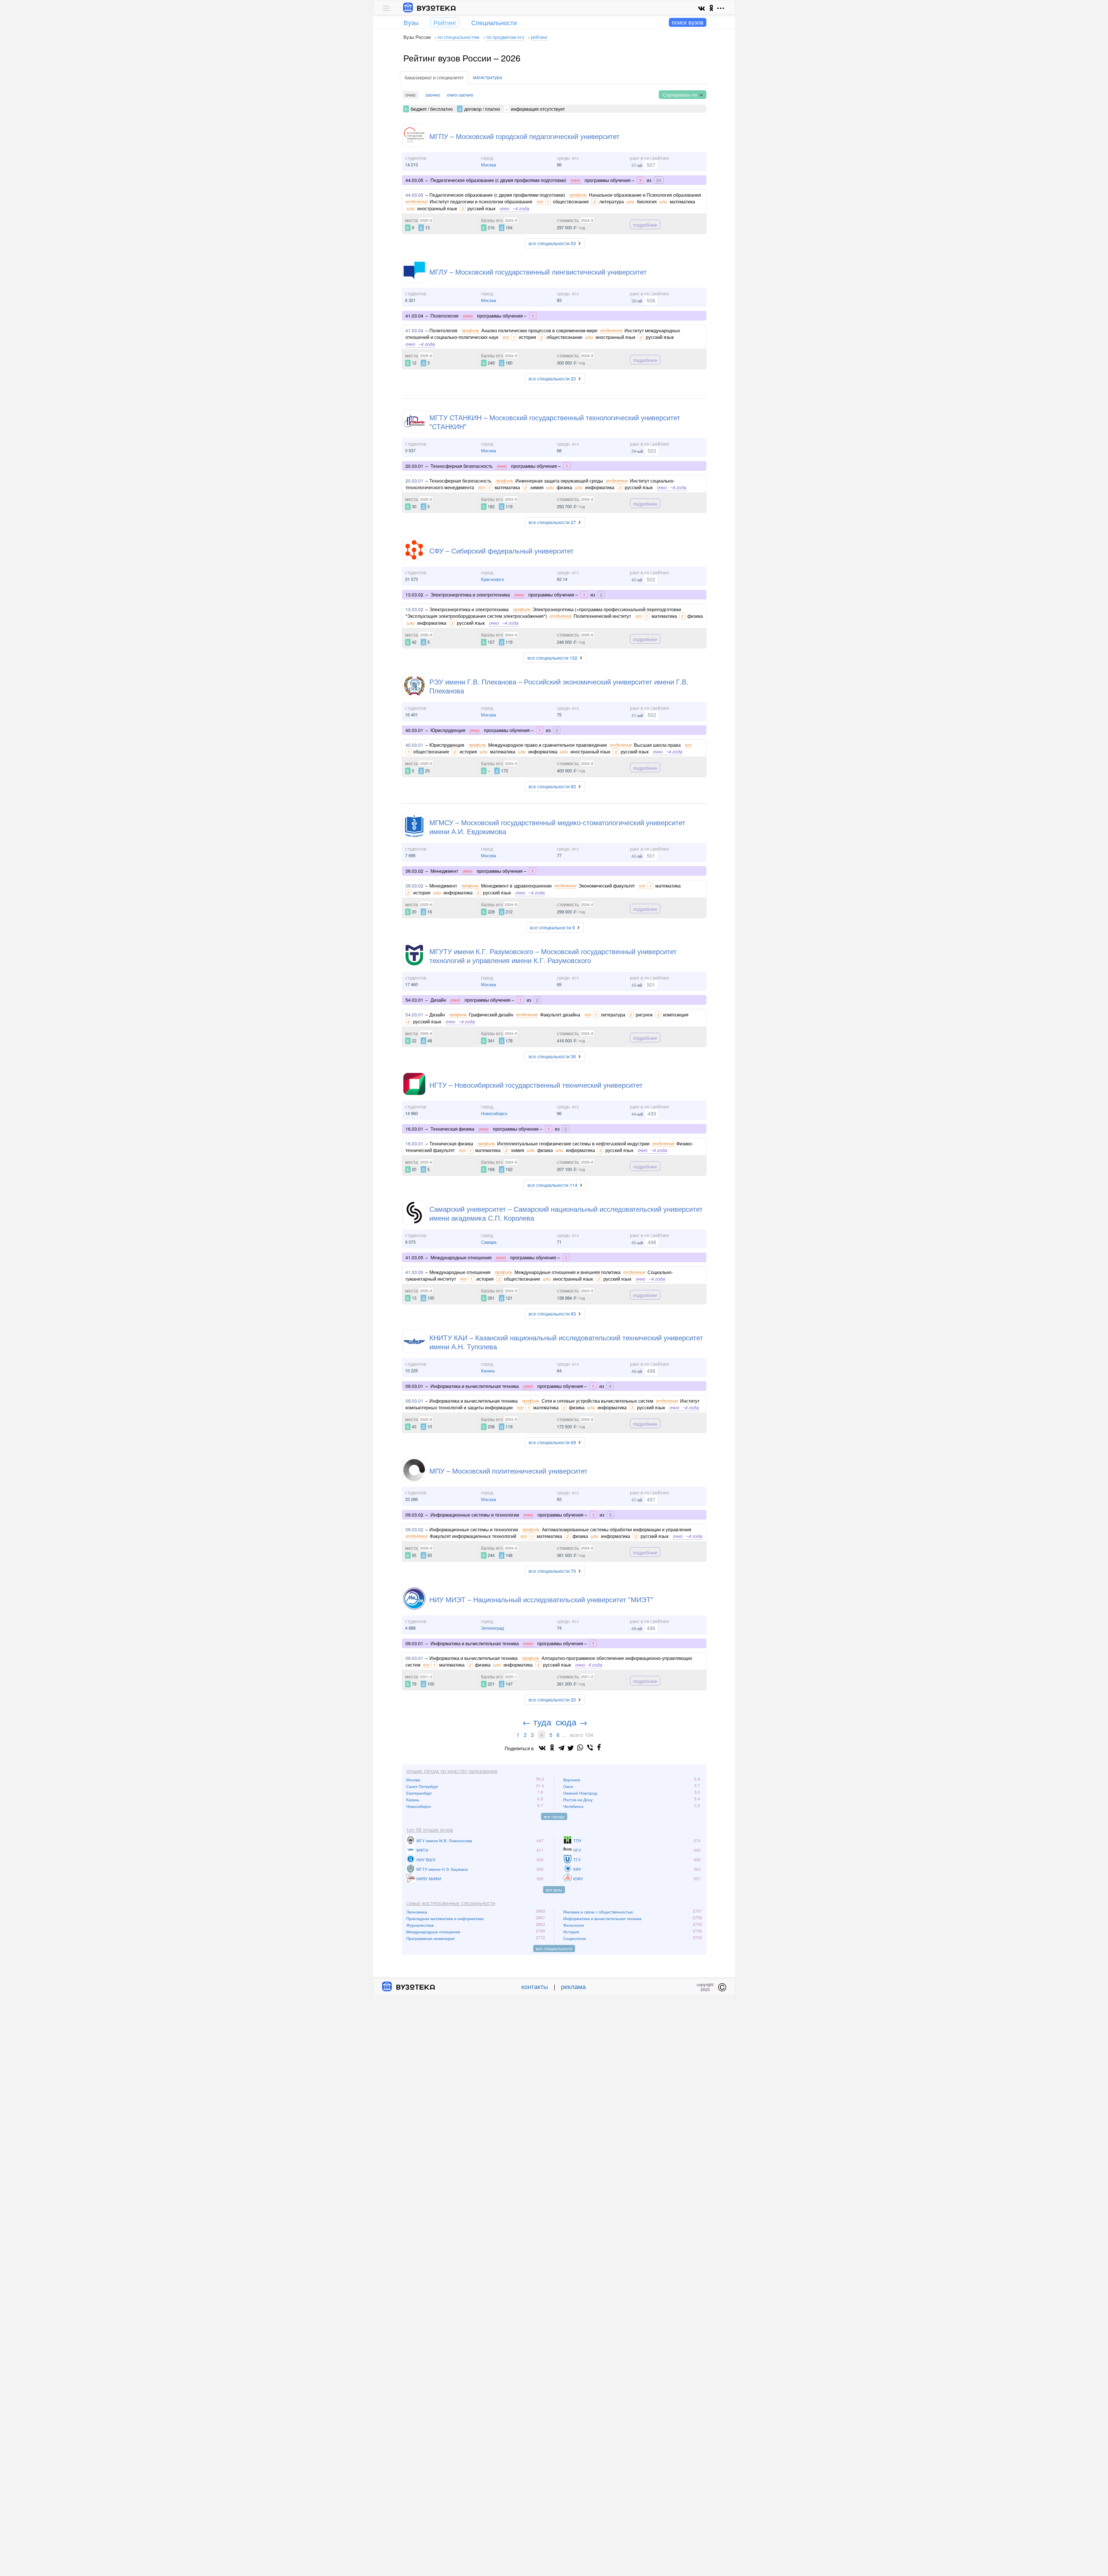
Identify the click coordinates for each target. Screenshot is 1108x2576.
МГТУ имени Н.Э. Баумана (442, 1869)
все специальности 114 (552, 1185)
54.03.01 (414, 1015)
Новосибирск (494, 1113)
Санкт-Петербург (422, 1786)
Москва (489, 165)
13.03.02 (414, 609)
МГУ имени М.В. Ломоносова (444, 1840)
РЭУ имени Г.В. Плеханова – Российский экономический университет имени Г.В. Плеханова (559, 686)
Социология (575, 1938)
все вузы (554, 1890)
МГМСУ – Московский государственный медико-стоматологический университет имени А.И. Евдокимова (557, 827)
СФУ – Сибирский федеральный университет (501, 550)
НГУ (577, 1850)
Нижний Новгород (580, 1793)
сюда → (572, 1722)
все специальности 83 (552, 786)
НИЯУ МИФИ (429, 1879)
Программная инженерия (431, 1938)
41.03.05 (414, 1272)
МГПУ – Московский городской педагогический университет (524, 136)
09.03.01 (414, 1401)
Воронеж (572, 1780)
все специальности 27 (552, 522)
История (571, 1932)
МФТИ (422, 1850)
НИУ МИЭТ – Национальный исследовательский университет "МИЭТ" (541, 1599)
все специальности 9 (552, 927)
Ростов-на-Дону (578, 1800)
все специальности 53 (552, 243)
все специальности (554, 1948)
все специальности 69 (552, 1442)
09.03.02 (414, 1529)
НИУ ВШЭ (426, 1860)
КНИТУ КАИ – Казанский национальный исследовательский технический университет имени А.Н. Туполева (566, 1342)
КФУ (577, 1869)
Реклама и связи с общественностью (598, 1912)
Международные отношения (433, 1932)
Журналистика (420, 1925)
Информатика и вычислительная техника (602, 1918)
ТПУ (577, 1840)
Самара (489, 1242)
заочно (433, 95)
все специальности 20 (552, 1700)
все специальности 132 (552, 658)
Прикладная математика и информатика (445, 1918)
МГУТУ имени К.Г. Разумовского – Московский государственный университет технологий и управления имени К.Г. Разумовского (553, 956)
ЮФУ (578, 1879)
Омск (568, 1786)
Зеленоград (493, 1628)
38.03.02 (414, 886)
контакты (535, 1986)
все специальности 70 (552, 1571)
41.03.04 (414, 330)
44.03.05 (414, 195)
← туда (537, 1722)
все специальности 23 (552, 379)
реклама (573, 1986)
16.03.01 (414, 1143)
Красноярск (493, 579)
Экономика (417, 1912)
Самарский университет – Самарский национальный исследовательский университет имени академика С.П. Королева (566, 1213)
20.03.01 (414, 481)
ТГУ (577, 1860)
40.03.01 (414, 745)
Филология (574, 1925)
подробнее (645, 225)
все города (554, 1816)
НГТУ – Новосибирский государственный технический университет (536, 1085)
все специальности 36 (552, 1056)
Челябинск (573, 1806)
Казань (488, 1370)
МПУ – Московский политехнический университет (508, 1471)
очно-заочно (460, 95)
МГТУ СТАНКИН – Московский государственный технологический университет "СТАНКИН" (555, 422)
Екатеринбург (419, 1793)
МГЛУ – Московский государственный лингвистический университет (538, 272)
